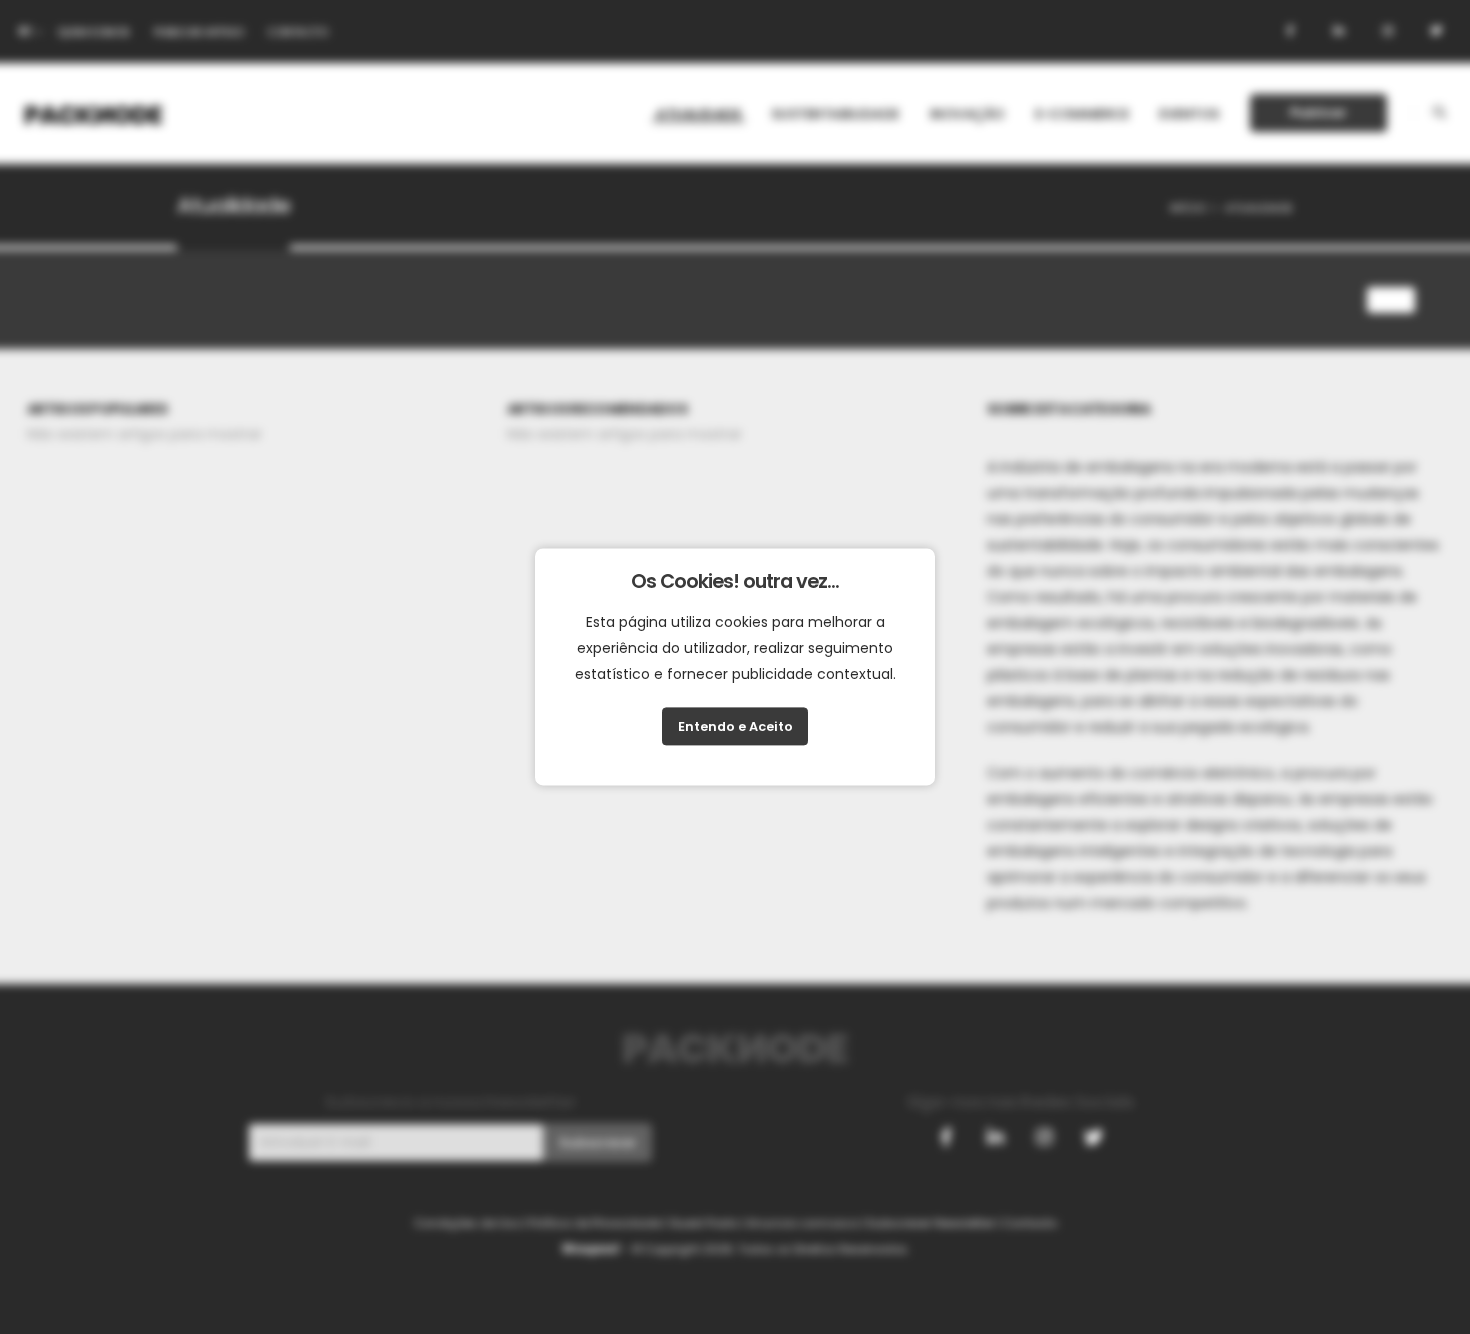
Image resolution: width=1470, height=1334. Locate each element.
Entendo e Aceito (735, 726)
